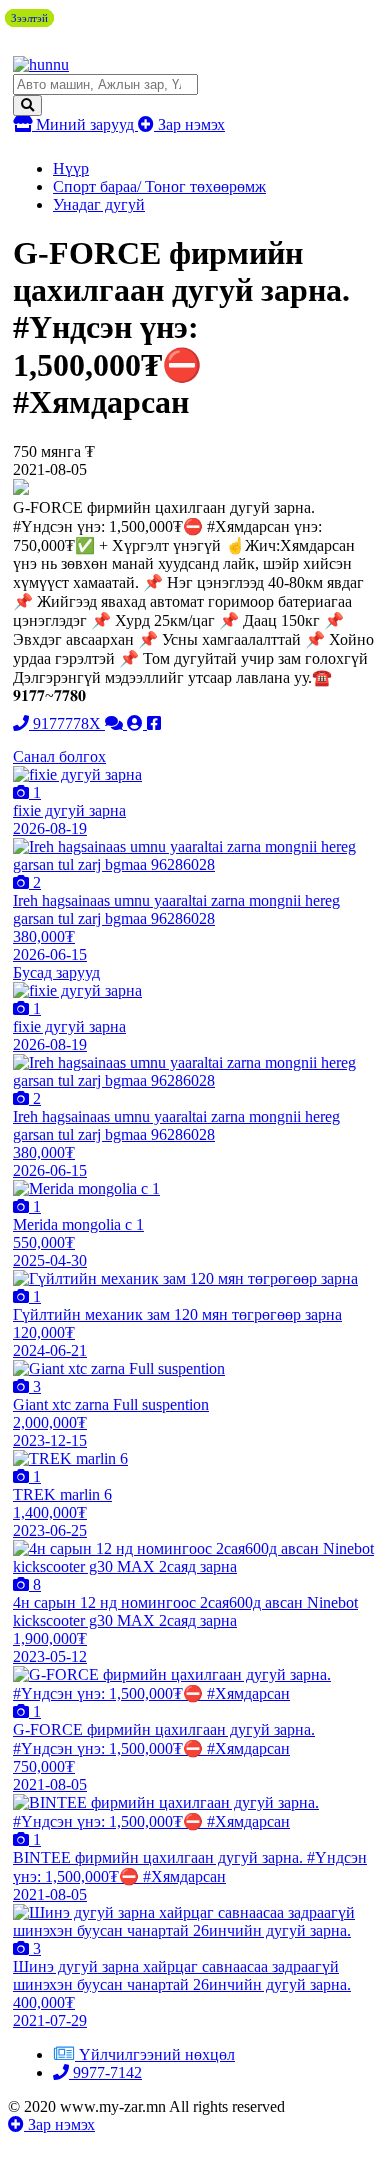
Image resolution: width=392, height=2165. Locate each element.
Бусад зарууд (56, 972)
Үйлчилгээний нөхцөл (157, 2054)
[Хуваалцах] (154, 723)
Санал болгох (59, 756)
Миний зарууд (85, 124)
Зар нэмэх (189, 124)
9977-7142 (105, 2072)
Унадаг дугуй (99, 204)
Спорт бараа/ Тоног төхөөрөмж (159, 186)
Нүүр (71, 168)
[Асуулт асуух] (116, 723)
